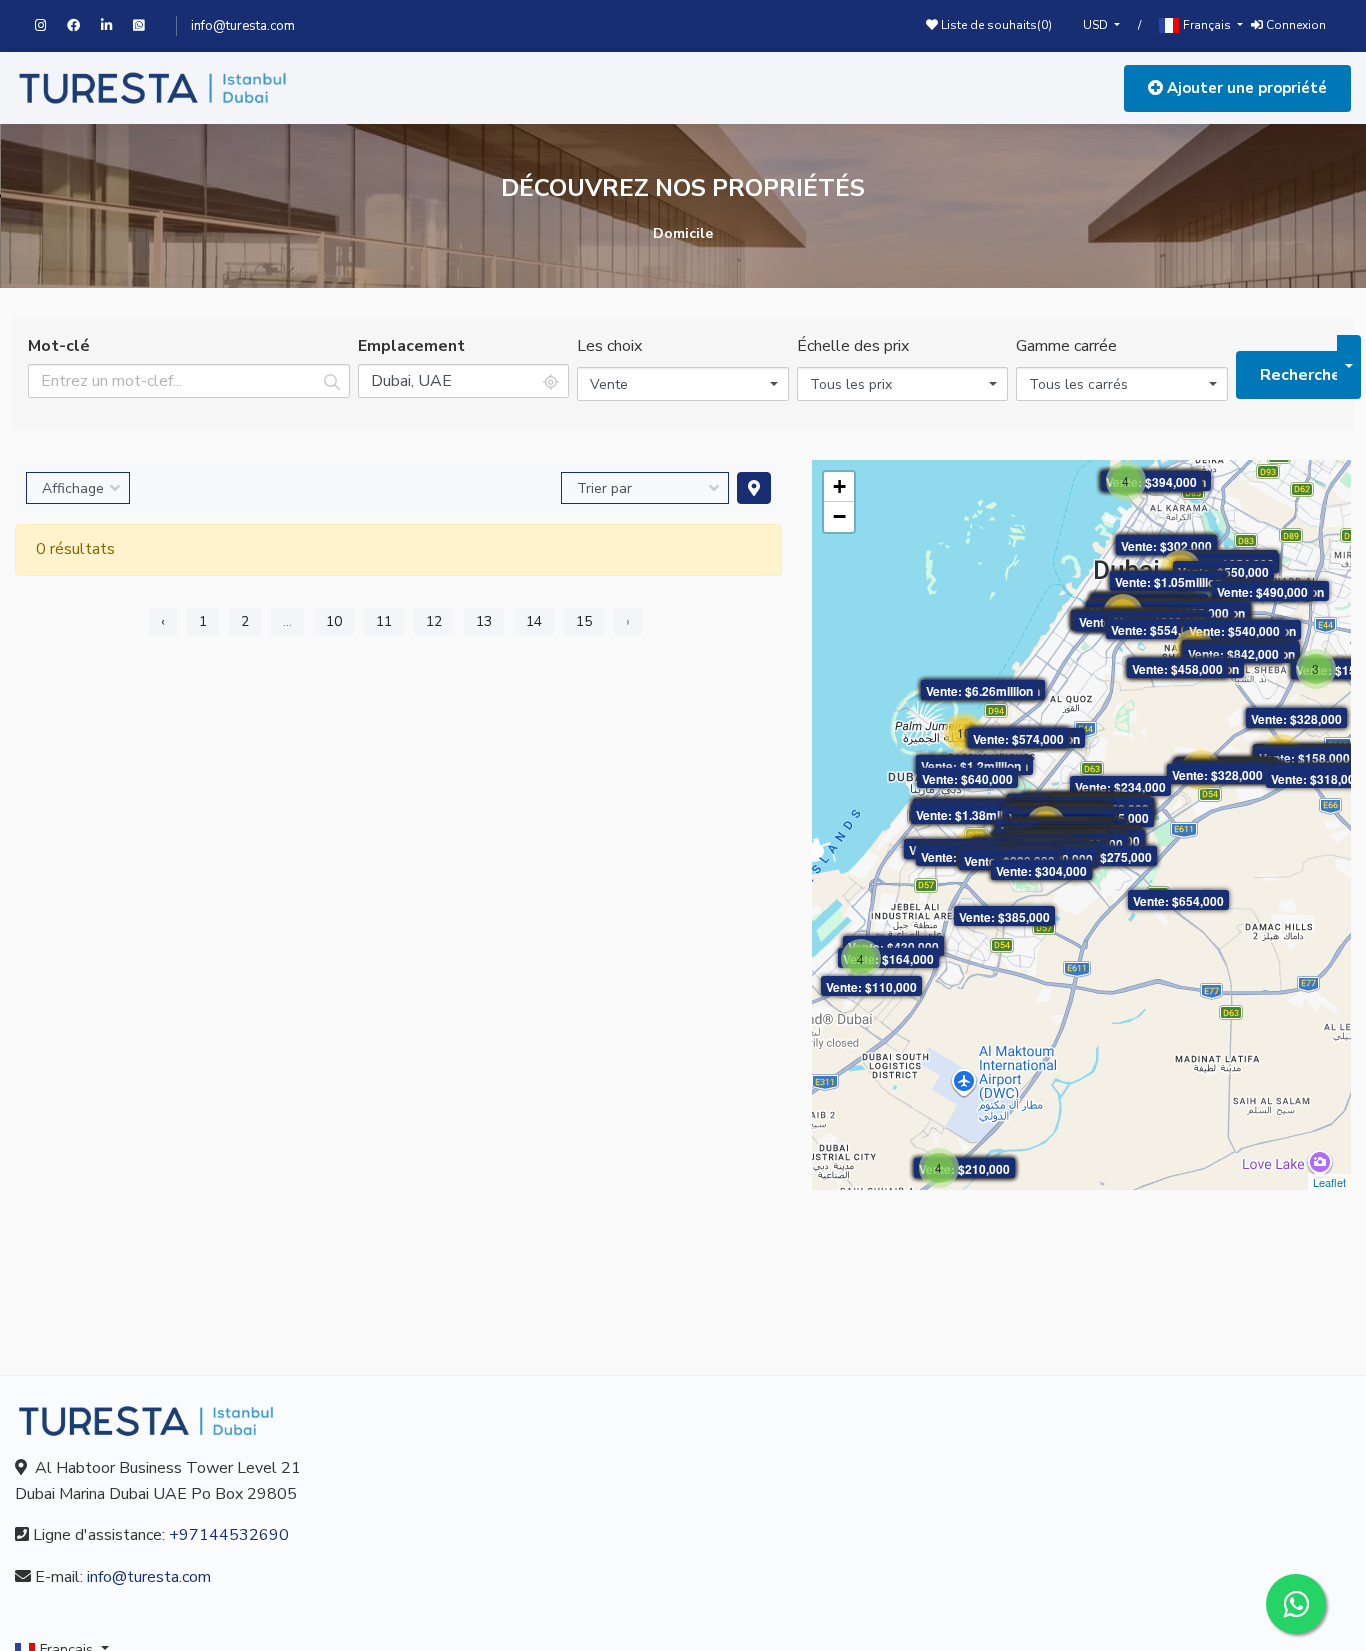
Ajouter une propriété (1245, 88)
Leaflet (1329, 1182)
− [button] (839, 516)
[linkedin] (117, 26)
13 (484, 621)
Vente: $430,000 (893, 947)
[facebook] (84, 26)
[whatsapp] (147, 26)
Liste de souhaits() (995, 25)
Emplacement (411, 346)
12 (434, 621)
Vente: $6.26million (979, 691)
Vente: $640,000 (967, 779)
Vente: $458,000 (1177, 669)
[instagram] (51, 26)
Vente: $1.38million (969, 815)
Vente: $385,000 (1004, 917)
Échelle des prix (853, 346)
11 (384, 621)
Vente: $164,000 (888, 959)
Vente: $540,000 (1234, 631)
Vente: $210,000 (964, 1169)
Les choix (609, 346)
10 (334, 621)
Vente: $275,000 (1106, 857)
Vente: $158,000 (1304, 758)
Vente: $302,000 (1166, 546)
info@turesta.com (243, 26)
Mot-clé (59, 346)
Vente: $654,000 (1178, 901)
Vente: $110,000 (871, 987)
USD (1097, 25)
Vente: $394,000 (1151, 482)
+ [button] (839, 486)
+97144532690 (229, 1535)
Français (1207, 25)
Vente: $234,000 (1120, 787)
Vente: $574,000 (1018, 739)
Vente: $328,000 (1296, 719)
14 (534, 621)
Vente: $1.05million (1168, 582)
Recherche (1299, 375)
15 (584, 621)
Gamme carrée (1066, 346)
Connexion (1294, 25)
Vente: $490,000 (1262, 592)
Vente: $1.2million (971, 766)
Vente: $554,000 (1156, 630)
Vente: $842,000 (1233, 654)
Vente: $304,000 (1041, 871)
